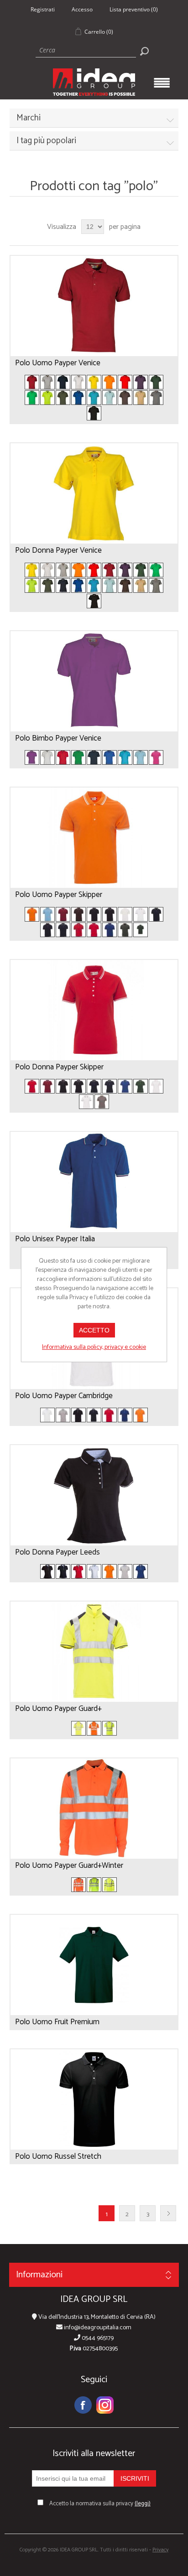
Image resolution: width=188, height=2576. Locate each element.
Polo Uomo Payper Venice (58, 363)
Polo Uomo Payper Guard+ (58, 1709)
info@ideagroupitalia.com (97, 2328)
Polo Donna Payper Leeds (57, 1552)
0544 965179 (97, 2338)
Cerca (144, 51)
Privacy (160, 2550)
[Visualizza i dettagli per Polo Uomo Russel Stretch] (94, 2099)
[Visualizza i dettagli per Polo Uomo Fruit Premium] (94, 1965)
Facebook (83, 2405)
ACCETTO (94, 1330)
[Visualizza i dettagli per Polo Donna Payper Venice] (94, 493)
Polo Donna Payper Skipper (59, 1067)
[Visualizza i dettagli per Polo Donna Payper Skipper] (94, 1010)
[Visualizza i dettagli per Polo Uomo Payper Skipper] (94, 838)
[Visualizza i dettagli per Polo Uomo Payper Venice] (94, 306)
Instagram (105, 2405)
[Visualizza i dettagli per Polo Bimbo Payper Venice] (94, 681)
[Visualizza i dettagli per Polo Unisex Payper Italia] (94, 1182)
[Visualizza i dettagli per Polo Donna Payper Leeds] (94, 1495)
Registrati (43, 9)
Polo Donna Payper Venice (58, 550)
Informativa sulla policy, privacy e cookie (94, 1347)
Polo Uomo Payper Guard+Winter (69, 1866)
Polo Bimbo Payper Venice (58, 738)
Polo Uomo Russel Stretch (58, 2156)
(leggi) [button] (143, 2504)
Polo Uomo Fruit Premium (57, 2022)
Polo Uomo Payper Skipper (59, 895)
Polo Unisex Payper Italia (55, 1239)
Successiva (168, 2213)
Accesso (82, 9)
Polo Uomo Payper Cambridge (64, 1396)
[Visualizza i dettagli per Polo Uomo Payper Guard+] (94, 1652)
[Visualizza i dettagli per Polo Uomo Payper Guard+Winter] (94, 1809)
